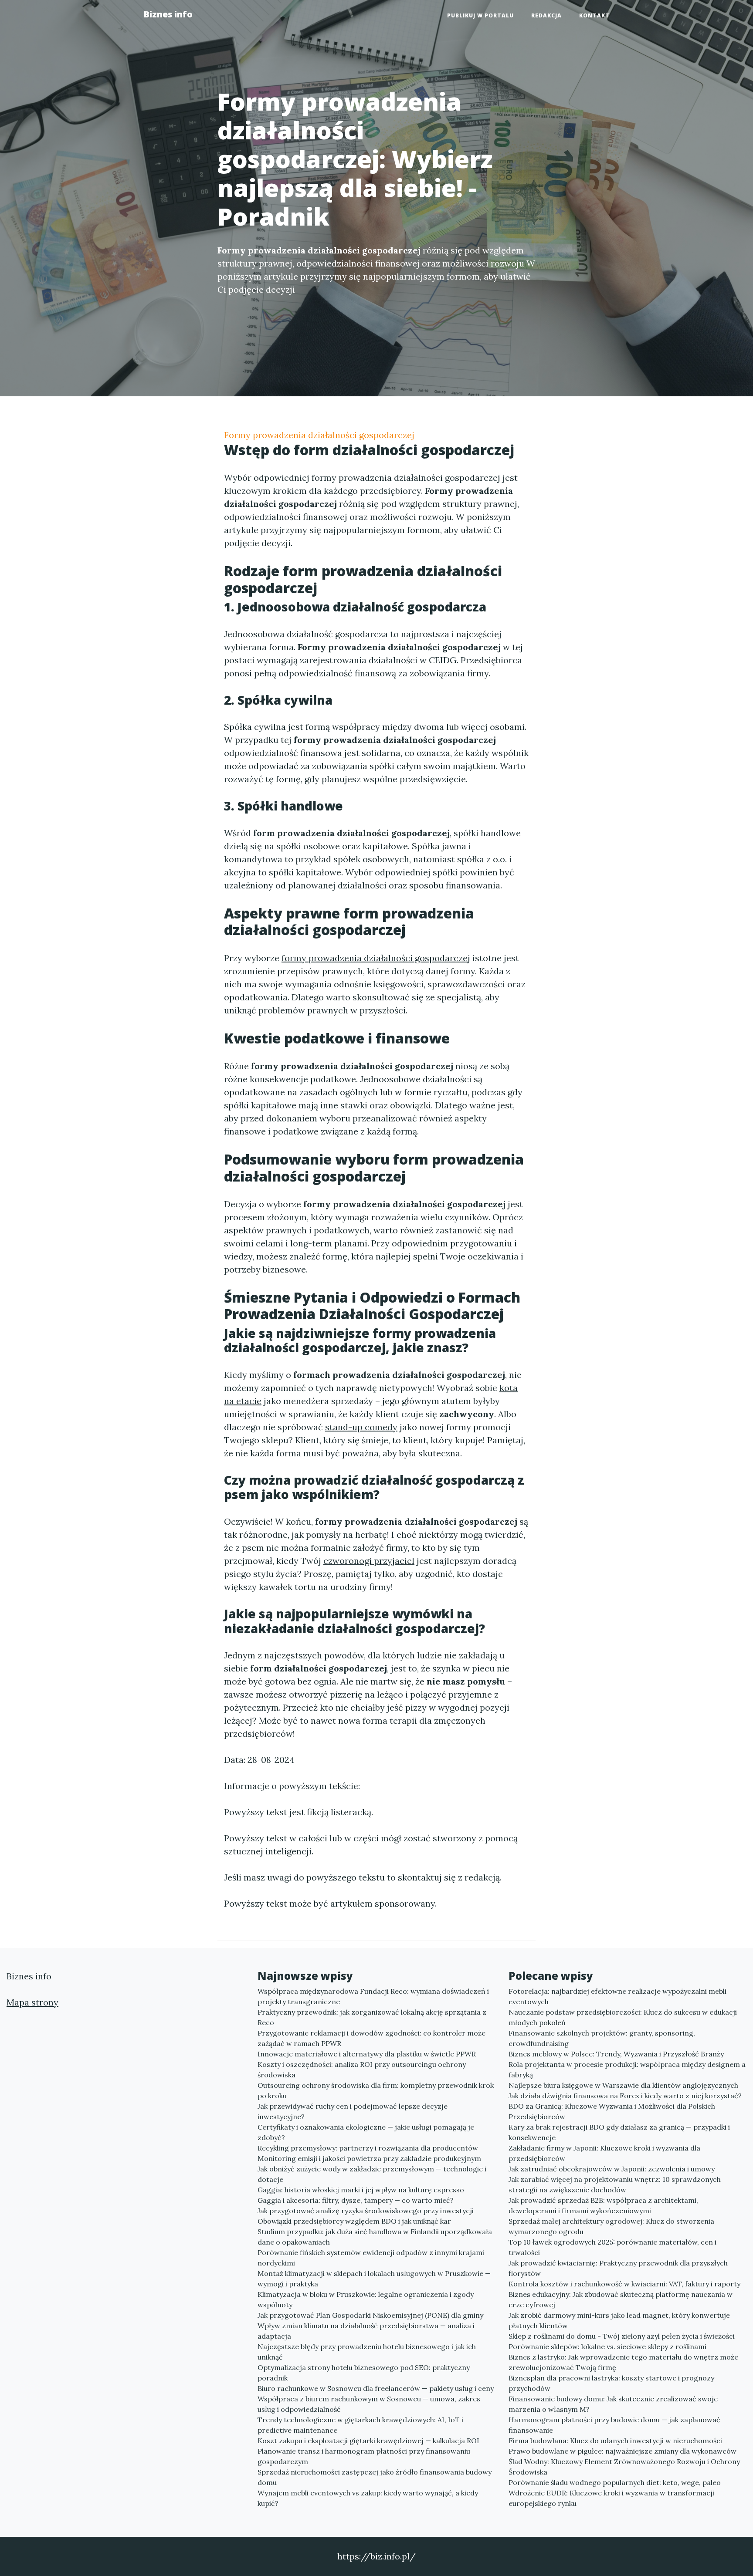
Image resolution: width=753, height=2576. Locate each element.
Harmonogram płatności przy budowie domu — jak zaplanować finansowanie (614, 2425)
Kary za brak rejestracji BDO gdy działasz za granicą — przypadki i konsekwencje (619, 2132)
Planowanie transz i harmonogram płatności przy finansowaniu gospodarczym (364, 2456)
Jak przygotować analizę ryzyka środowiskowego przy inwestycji (366, 2211)
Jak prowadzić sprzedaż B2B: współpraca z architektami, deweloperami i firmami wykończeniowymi (603, 2205)
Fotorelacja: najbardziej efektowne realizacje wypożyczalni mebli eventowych (617, 1996)
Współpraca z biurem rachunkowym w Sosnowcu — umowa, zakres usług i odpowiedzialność (369, 2404)
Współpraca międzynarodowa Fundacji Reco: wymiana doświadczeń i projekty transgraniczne (373, 1996)
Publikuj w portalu (480, 15)
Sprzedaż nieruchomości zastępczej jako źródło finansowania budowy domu (375, 2477)
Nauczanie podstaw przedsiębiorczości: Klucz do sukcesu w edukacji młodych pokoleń (623, 2017)
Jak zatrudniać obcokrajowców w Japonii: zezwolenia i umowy (612, 2169)
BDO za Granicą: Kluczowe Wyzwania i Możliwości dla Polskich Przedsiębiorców (612, 2111)
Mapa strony (32, 2002)
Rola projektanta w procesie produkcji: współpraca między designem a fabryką (627, 2070)
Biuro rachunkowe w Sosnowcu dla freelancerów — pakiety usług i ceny (376, 2388)
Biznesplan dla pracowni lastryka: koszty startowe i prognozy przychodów (611, 2383)
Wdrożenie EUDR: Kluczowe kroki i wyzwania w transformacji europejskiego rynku (611, 2498)
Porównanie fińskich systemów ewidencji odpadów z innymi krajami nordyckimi (371, 2258)
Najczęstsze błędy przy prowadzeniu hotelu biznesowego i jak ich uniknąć (367, 2352)
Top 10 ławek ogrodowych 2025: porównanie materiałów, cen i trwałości (612, 2247)
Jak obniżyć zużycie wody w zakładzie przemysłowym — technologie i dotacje (372, 2174)
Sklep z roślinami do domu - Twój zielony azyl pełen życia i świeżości (622, 2336)
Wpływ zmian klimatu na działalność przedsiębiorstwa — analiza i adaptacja (366, 2331)
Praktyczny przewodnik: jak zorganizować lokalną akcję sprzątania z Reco (372, 2017)
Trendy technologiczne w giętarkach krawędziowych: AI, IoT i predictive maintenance (360, 2425)
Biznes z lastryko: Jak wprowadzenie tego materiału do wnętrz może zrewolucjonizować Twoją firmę (623, 2362)
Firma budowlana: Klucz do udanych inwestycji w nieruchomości (615, 2441)
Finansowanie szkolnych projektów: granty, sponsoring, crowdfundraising (602, 2038)
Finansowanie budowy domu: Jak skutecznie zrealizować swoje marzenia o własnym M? (613, 2404)
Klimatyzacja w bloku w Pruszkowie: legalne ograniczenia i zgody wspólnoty (366, 2299)
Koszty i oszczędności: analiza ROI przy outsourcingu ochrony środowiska (362, 2070)
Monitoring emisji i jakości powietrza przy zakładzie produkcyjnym (369, 2158)
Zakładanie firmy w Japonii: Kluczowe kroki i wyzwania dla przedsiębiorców (604, 2153)
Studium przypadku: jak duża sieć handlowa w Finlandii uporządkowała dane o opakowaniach (375, 2237)
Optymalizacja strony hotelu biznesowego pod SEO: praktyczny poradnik (364, 2373)
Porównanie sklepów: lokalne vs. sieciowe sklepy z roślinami (607, 2346)
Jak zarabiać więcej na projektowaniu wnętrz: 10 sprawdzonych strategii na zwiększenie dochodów (615, 2184)
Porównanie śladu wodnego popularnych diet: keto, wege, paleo (615, 2482)
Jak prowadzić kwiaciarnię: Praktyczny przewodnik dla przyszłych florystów (618, 2268)
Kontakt (594, 15)
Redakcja (546, 15)
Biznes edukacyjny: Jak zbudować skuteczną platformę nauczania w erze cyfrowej (621, 2299)
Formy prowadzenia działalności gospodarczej (319, 435)
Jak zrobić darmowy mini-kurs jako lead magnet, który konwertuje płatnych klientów (619, 2320)
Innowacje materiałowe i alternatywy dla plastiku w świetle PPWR (367, 2054)
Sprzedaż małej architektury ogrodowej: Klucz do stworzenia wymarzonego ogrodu (611, 2226)
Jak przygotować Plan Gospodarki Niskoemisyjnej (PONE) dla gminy (370, 2315)
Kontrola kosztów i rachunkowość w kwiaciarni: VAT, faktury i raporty (624, 2284)
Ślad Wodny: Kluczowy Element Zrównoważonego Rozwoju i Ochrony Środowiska (624, 2467)
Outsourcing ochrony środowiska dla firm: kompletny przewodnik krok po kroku (376, 2090)
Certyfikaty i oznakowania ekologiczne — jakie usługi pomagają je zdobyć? (366, 2132)
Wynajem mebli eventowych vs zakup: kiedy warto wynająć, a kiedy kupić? (368, 2498)
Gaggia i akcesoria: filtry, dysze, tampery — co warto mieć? (356, 2200)
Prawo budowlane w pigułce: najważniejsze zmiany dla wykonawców (622, 2451)
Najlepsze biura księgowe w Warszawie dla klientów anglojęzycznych (623, 2085)
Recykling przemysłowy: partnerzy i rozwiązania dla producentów (368, 2148)
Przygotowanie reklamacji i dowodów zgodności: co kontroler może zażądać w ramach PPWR (371, 2038)
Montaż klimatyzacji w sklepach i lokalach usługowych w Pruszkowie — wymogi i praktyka (374, 2279)
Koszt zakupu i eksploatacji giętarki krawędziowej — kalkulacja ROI (368, 2441)
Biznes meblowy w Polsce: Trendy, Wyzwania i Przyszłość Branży (616, 2054)
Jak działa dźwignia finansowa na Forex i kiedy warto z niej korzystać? (625, 2096)
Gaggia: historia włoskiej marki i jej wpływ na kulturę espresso (361, 2190)
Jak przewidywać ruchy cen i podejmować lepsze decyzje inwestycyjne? (353, 2111)
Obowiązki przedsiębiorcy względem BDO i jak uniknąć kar (354, 2221)
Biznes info (168, 14)
